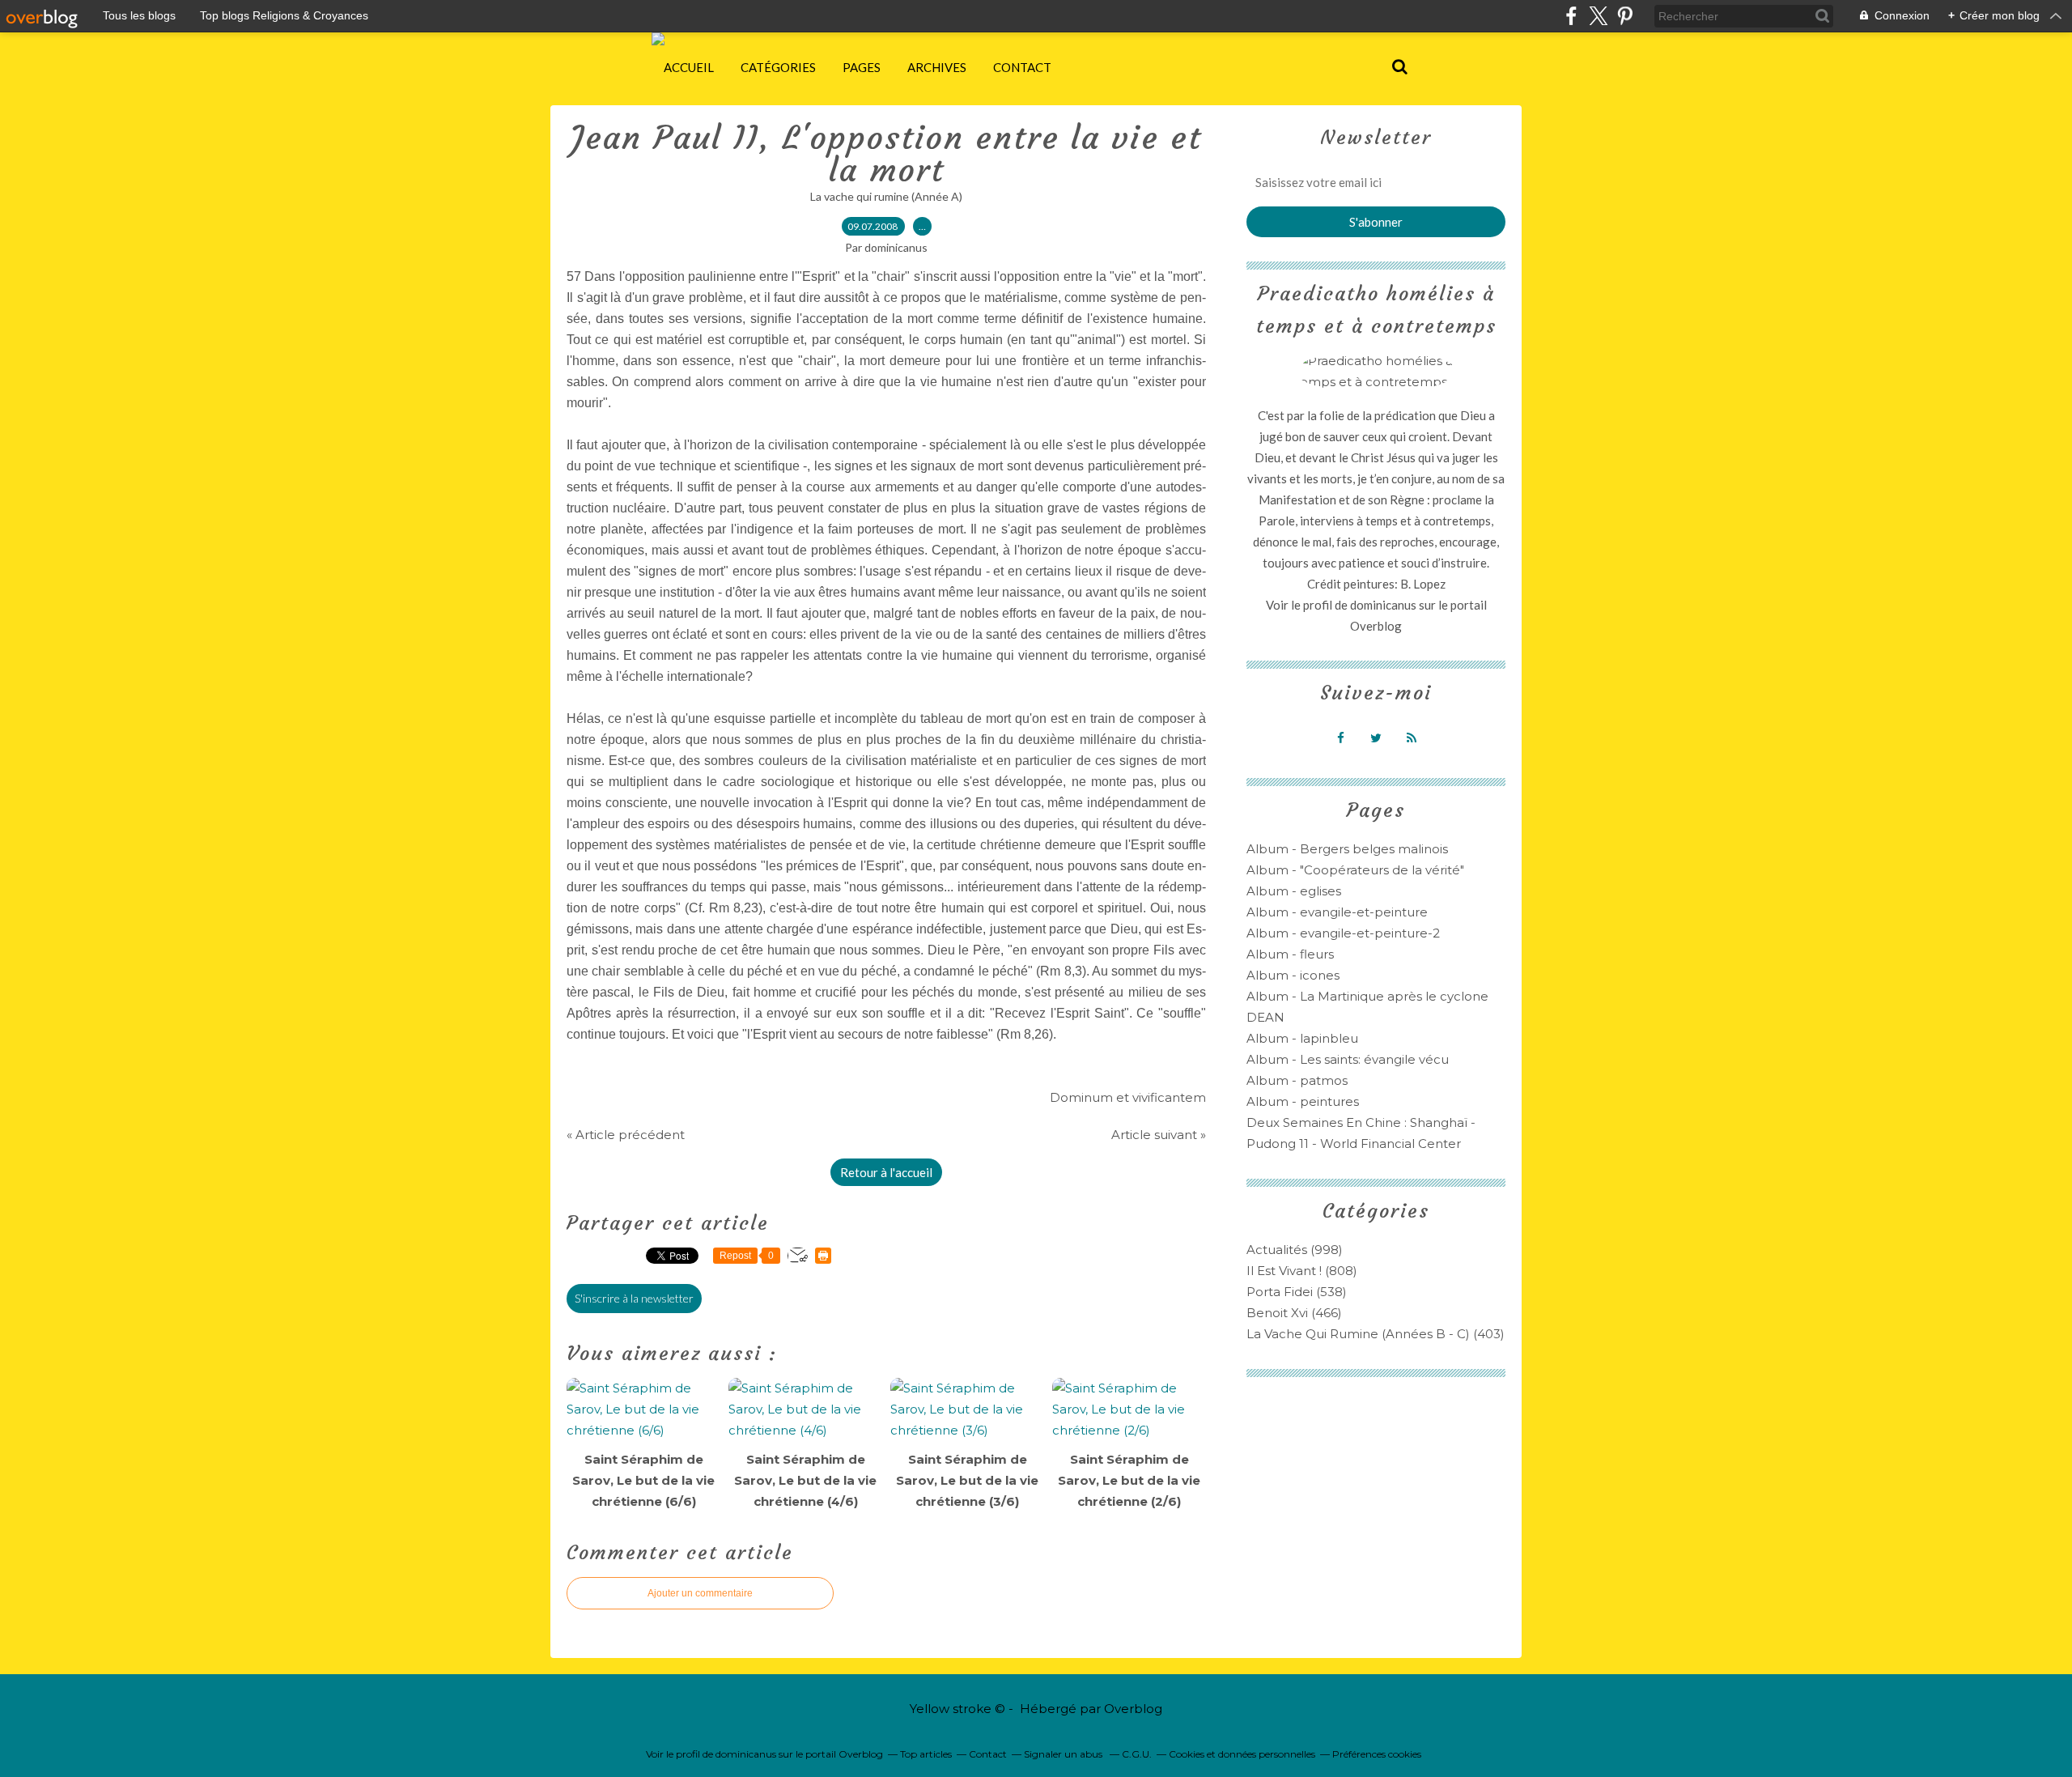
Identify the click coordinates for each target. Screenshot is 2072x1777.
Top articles (926, 1754)
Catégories (778, 67)
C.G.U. (1137, 1754)
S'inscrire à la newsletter (634, 1298)
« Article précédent (626, 1135)
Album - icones (1293, 975)
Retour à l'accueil (886, 1172)
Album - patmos (1297, 1080)
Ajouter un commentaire (700, 1593)
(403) (1376, 1334)
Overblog (1133, 1709)
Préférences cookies (1377, 1754)
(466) (1294, 1313)
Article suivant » (1159, 1135)
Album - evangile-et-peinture (1337, 912)
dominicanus (1383, 605)
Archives (937, 67)
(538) (1297, 1292)
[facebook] (1571, 16)
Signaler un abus (1064, 1754)
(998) (1295, 1250)
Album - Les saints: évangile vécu (1348, 1059)
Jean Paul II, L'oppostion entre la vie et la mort (886, 154)
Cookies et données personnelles (1242, 1754)
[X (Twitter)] (1598, 16)
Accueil (689, 67)
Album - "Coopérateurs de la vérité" (1355, 870)
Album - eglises (1294, 891)
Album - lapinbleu (1302, 1038)
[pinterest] (1625, 16)
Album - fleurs (1290, 954)
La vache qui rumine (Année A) (886, 196)
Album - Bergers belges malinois (1347, 849)
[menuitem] (689, 67)
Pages (862, 67)
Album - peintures (1303, 1101)
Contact (1022, 67)
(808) (1302, 1271)
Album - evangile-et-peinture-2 (1343, 933)
